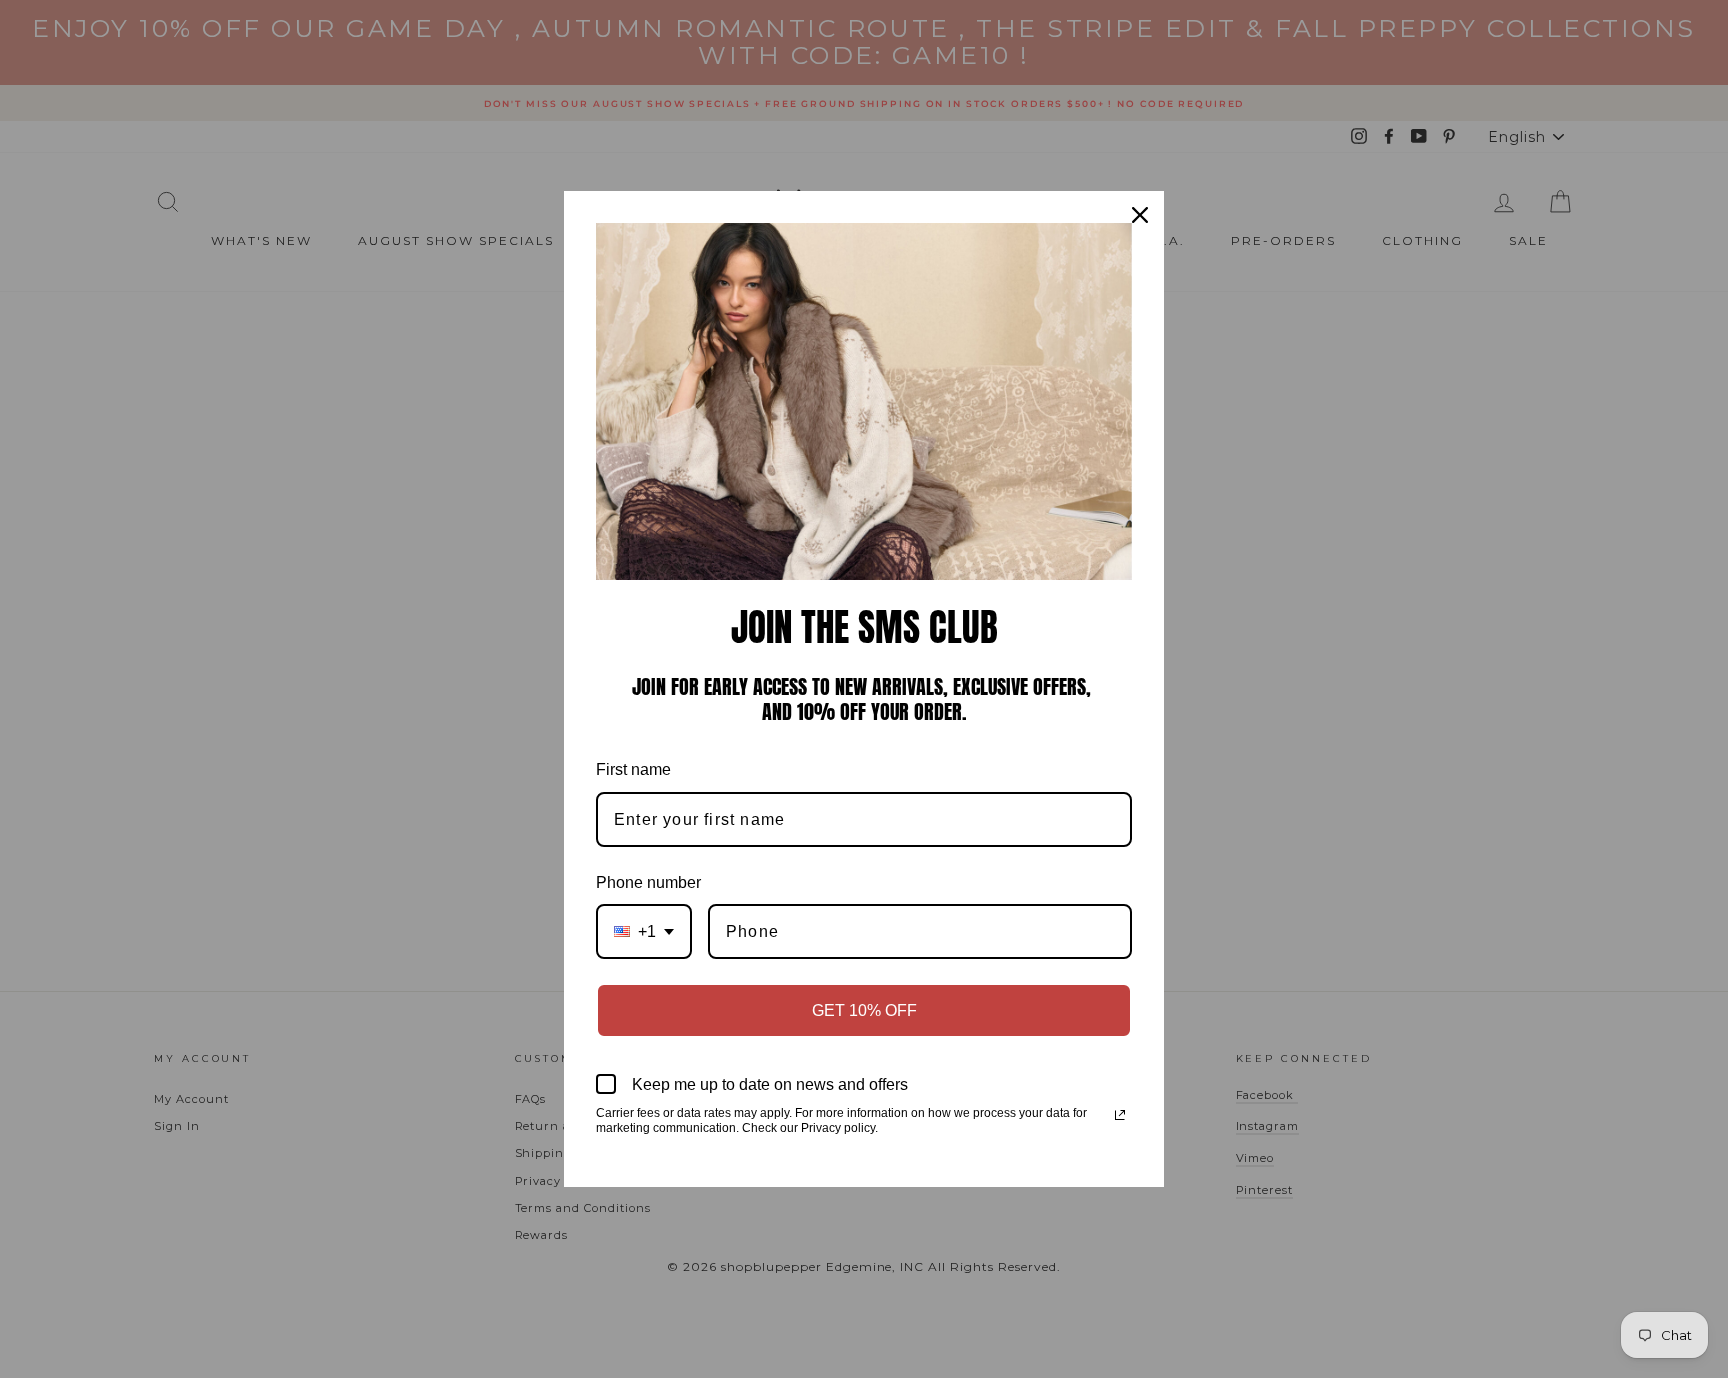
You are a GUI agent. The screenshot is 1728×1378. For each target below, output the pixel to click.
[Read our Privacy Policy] (1120, 1115)
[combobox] (644, 931)
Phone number (648, 882)
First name (633, 769)
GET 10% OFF (864, 1010)
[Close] (1140, 215)
